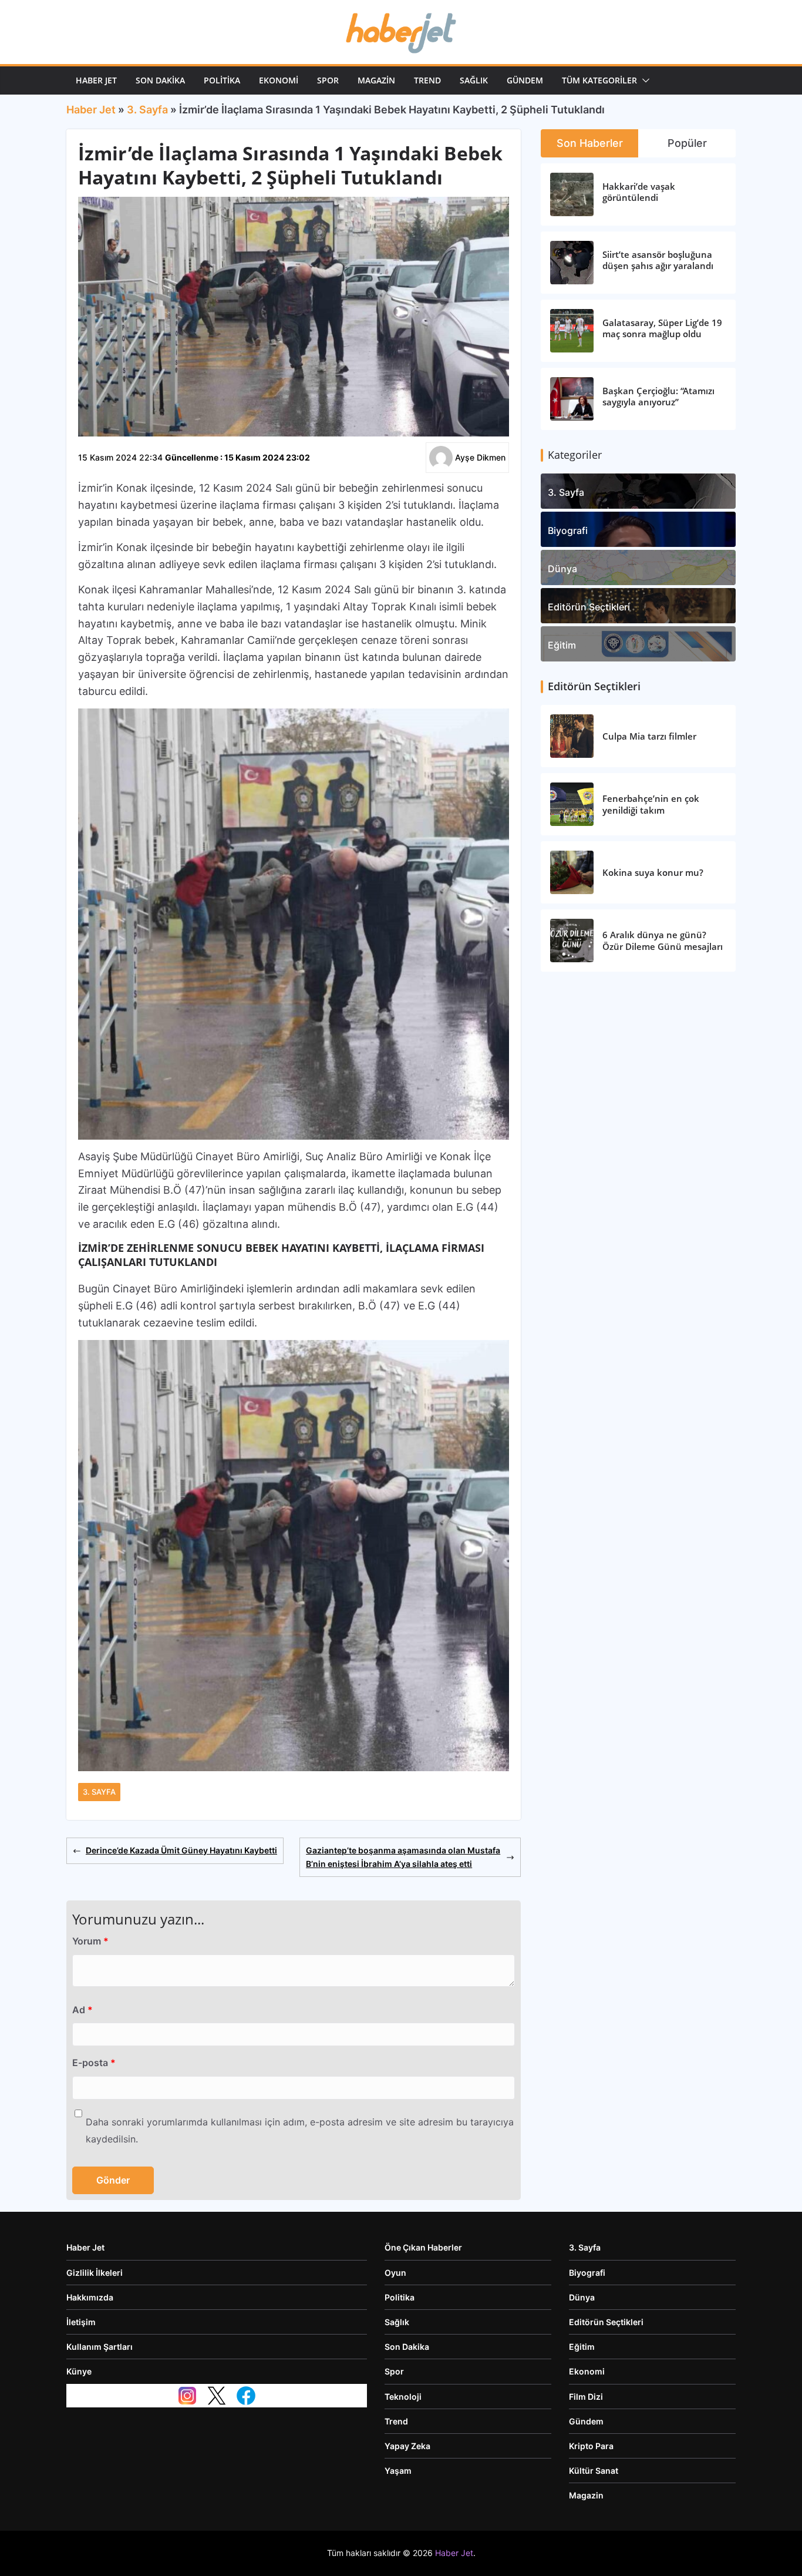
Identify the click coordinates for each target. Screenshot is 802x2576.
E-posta (94, 2063)
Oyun (395, 2273)
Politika (222, 80)
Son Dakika (160, 80)
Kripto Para (591, 2446)
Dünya (562, 569)
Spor (328, 80)
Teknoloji (403, 2397)
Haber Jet (96, 80)
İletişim (81, 2322)
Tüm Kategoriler (599, 80)
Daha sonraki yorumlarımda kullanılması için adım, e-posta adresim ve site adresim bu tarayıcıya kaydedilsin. (300, 2130)
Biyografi (568, 530)
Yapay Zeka (407, 2446)
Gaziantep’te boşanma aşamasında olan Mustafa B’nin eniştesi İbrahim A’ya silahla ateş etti (403, 1857)
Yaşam (398, 2471)
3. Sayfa (147, 110)
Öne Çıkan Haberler (423, 2247)
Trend (427, 80)
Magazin (376, 80)
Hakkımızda (90, 2297)
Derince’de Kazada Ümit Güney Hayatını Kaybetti (181, 1850)
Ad (82, 2010)
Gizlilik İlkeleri (95, 2273)
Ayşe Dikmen (480, 457)
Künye (79, 2371)
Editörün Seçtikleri (589, 607)
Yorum (90, 1941)
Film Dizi (586, 2397)
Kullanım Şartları (100, 2347)
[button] (643, 80)
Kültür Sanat (594, 2471)
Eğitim (562, 645)
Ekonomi (279, 80)
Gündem (525, 80)
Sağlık (474, 80)
